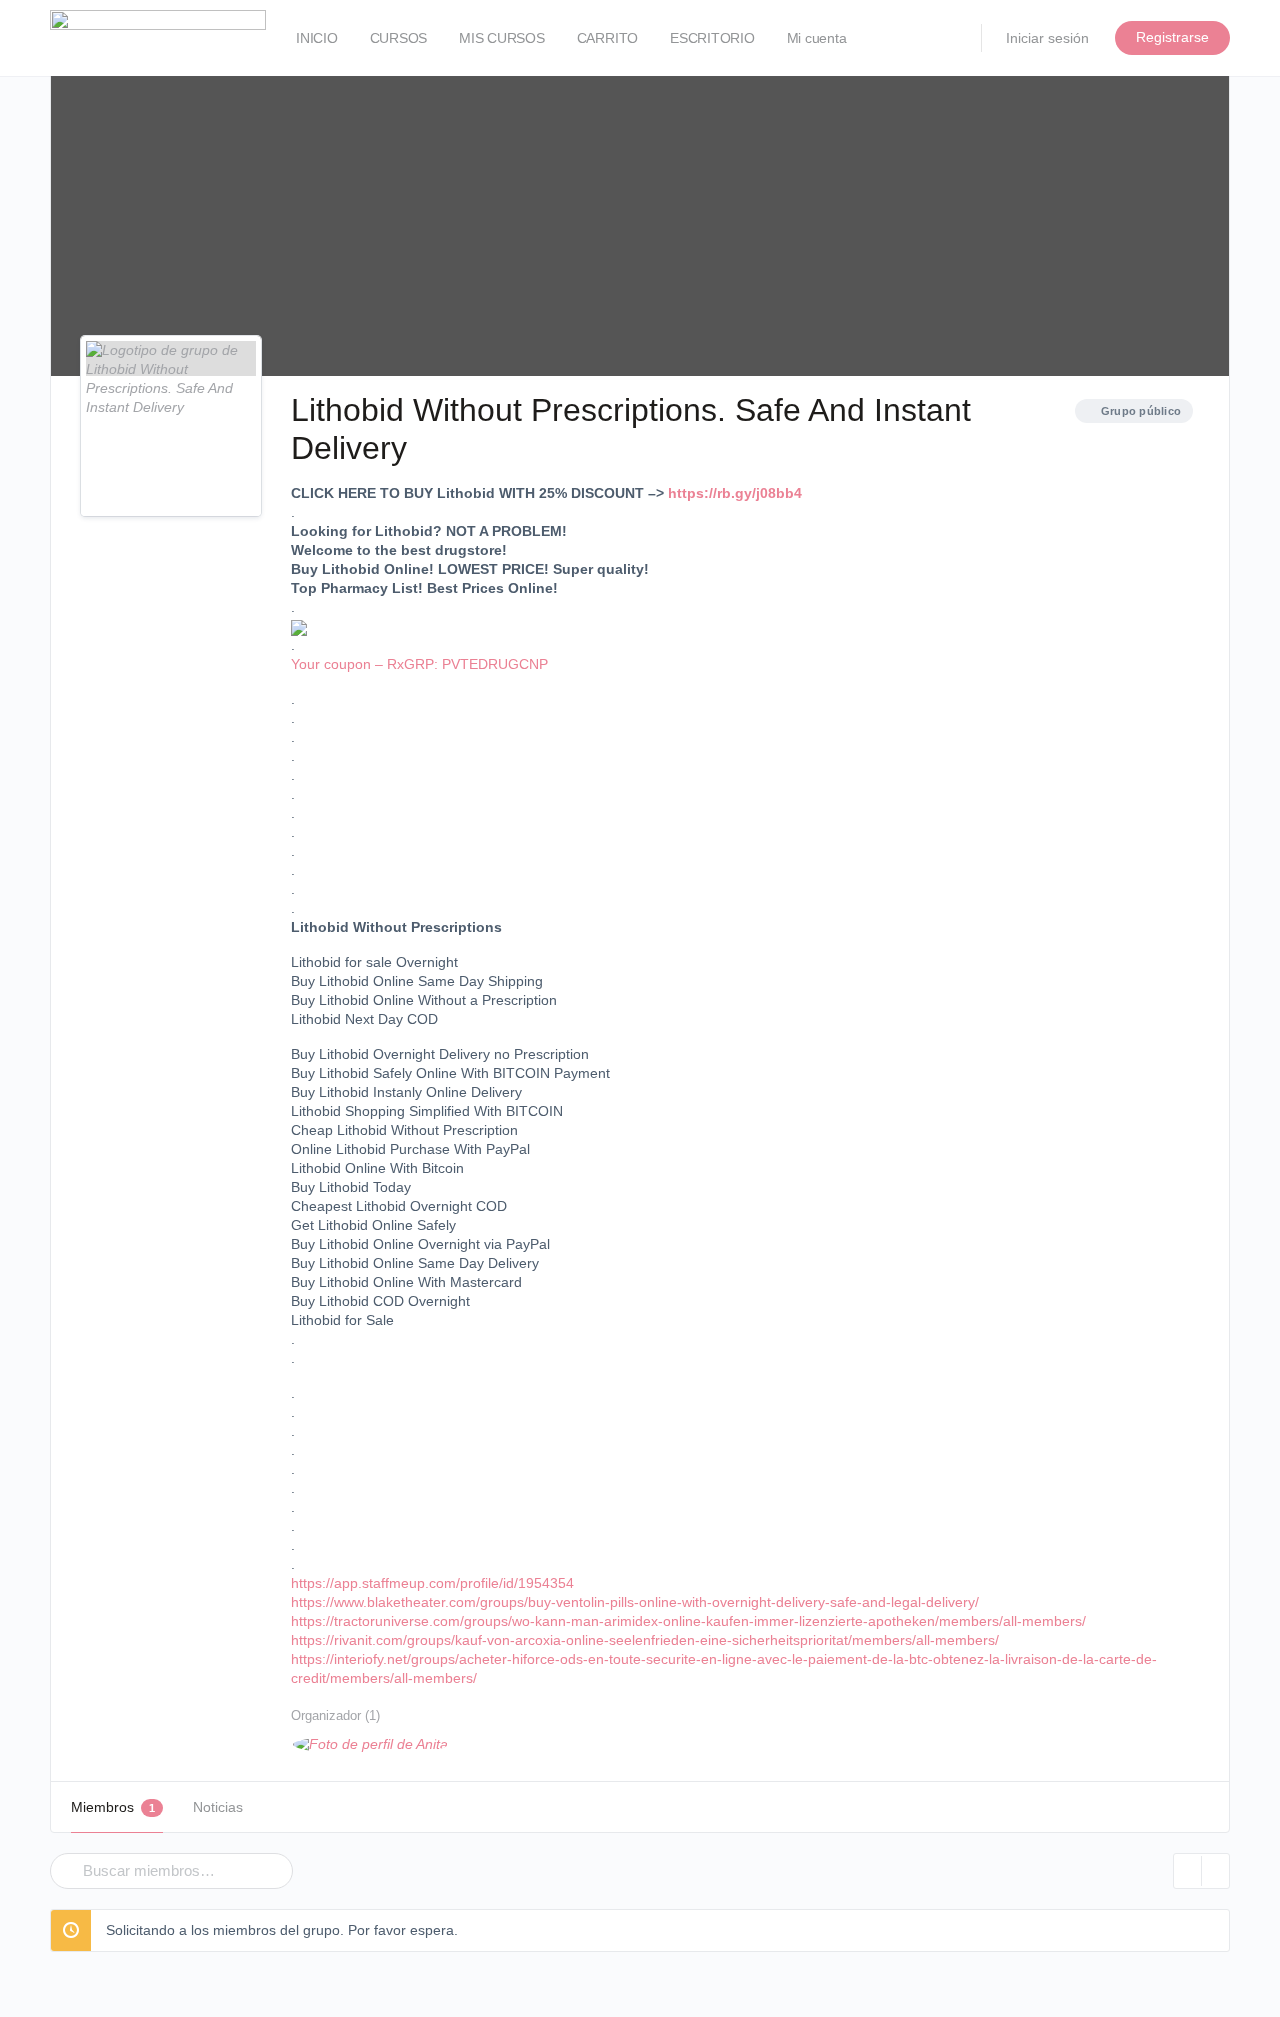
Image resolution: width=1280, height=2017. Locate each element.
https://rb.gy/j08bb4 (735, 493)
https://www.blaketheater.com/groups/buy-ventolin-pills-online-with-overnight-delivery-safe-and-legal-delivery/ (635, 1602)
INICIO (317, 38)
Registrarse (1172, 37)
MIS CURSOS (502, 38)
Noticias (218, 1807)
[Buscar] (62, 1857)
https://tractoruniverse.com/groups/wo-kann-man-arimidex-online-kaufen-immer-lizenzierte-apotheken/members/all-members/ (688, 1621)
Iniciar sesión (1047, 38)
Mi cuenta (817, 38)
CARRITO (607, 38)
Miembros (113, 1807)
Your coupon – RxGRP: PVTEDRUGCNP (419, 664)
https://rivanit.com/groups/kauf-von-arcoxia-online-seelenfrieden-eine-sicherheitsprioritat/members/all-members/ (645, 1640)
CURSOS (399, 38)
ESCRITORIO (712, 38)
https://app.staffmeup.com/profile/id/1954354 (432, 1583)
